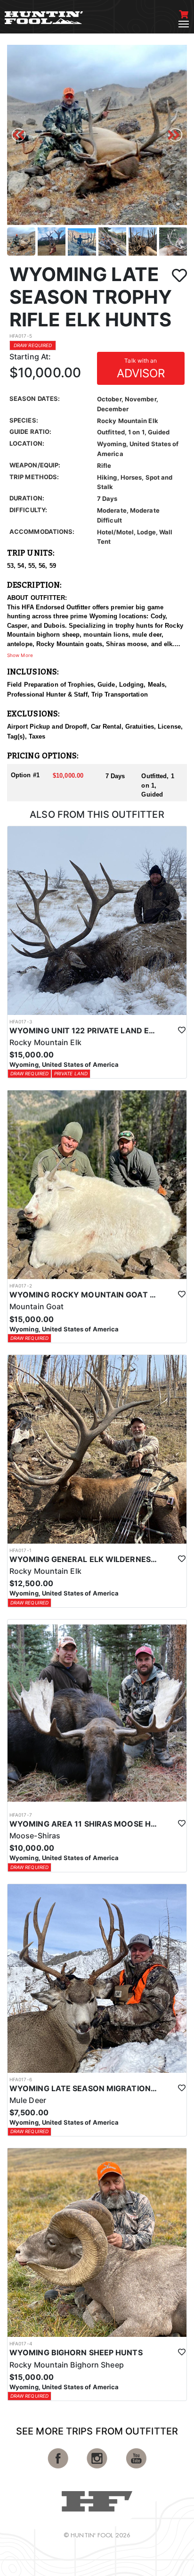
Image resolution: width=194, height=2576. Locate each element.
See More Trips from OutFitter (97, 2431)
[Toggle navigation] (184, 24)
